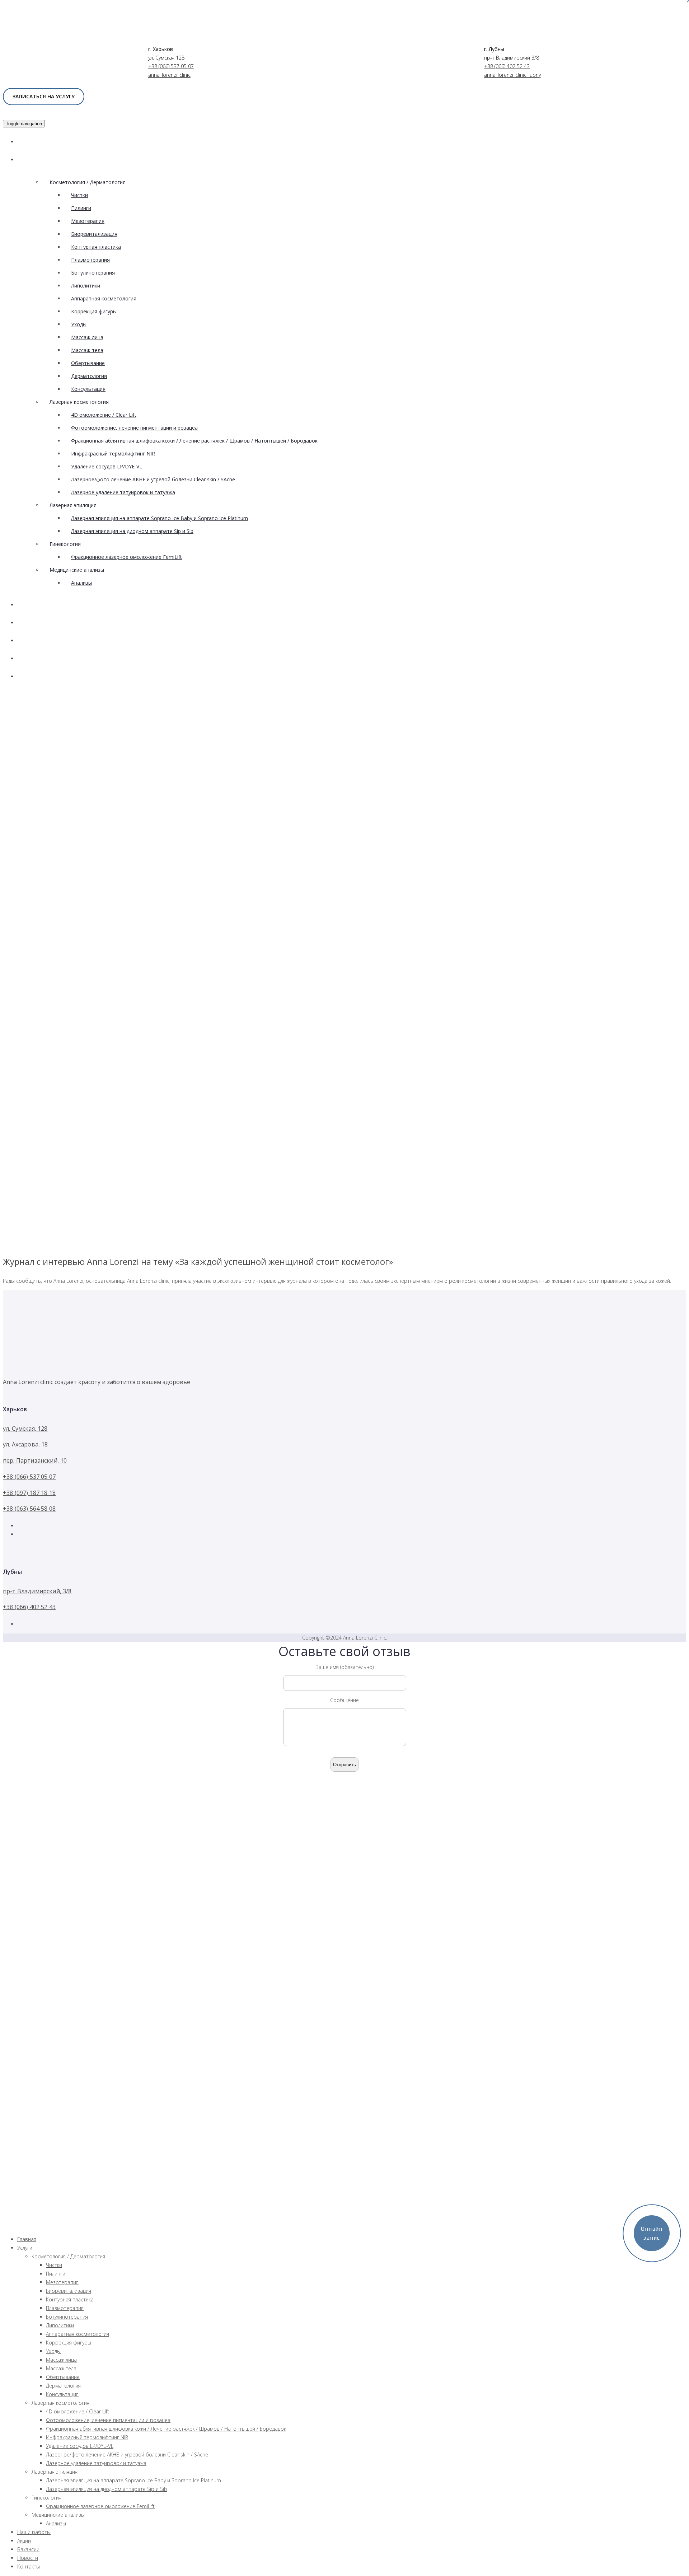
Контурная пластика (96, 247)
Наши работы (44, 605)
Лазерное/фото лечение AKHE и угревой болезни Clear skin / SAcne (153, 479)
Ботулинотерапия (93, 273)
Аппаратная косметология (104, 298)
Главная (36, 142)
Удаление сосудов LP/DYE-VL (107, 466)
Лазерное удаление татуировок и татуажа (123, 492)
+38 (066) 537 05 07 (171, 66)
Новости (36, 658)
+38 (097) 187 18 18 (29, 1493)
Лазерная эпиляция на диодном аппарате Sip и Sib (132, 531)
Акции (33, 623)
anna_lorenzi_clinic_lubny (512, 75)
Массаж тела (87, 350)
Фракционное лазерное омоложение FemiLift (126, 557)
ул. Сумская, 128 (25, 1429)
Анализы (81, 583)
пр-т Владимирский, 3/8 (37, 1591)
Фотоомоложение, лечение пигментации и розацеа (134, 428)
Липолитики (86, 286)
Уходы (79, 324)
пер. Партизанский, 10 (35, 1460)
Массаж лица (87, 337)
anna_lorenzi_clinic (169, 75)
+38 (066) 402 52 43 (507, 66)
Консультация (88, 389)
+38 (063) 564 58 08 (29, 1509)
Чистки (79, 195)
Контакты (38, 676)
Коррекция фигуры (94, 311)
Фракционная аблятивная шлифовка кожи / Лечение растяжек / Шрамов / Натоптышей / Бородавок (194, 441)
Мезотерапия (88, 221)
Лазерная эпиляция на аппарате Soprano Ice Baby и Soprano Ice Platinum (160, 518)
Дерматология (89, 376)
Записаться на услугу (44, 96)
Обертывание (88, 363)
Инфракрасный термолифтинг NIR (113, 454)
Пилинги (81, 208)
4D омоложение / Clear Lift (104, 415)
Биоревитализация (94, 234)
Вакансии (38, 641)
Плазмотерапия (90, 260)
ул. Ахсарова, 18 (25, 1444)
